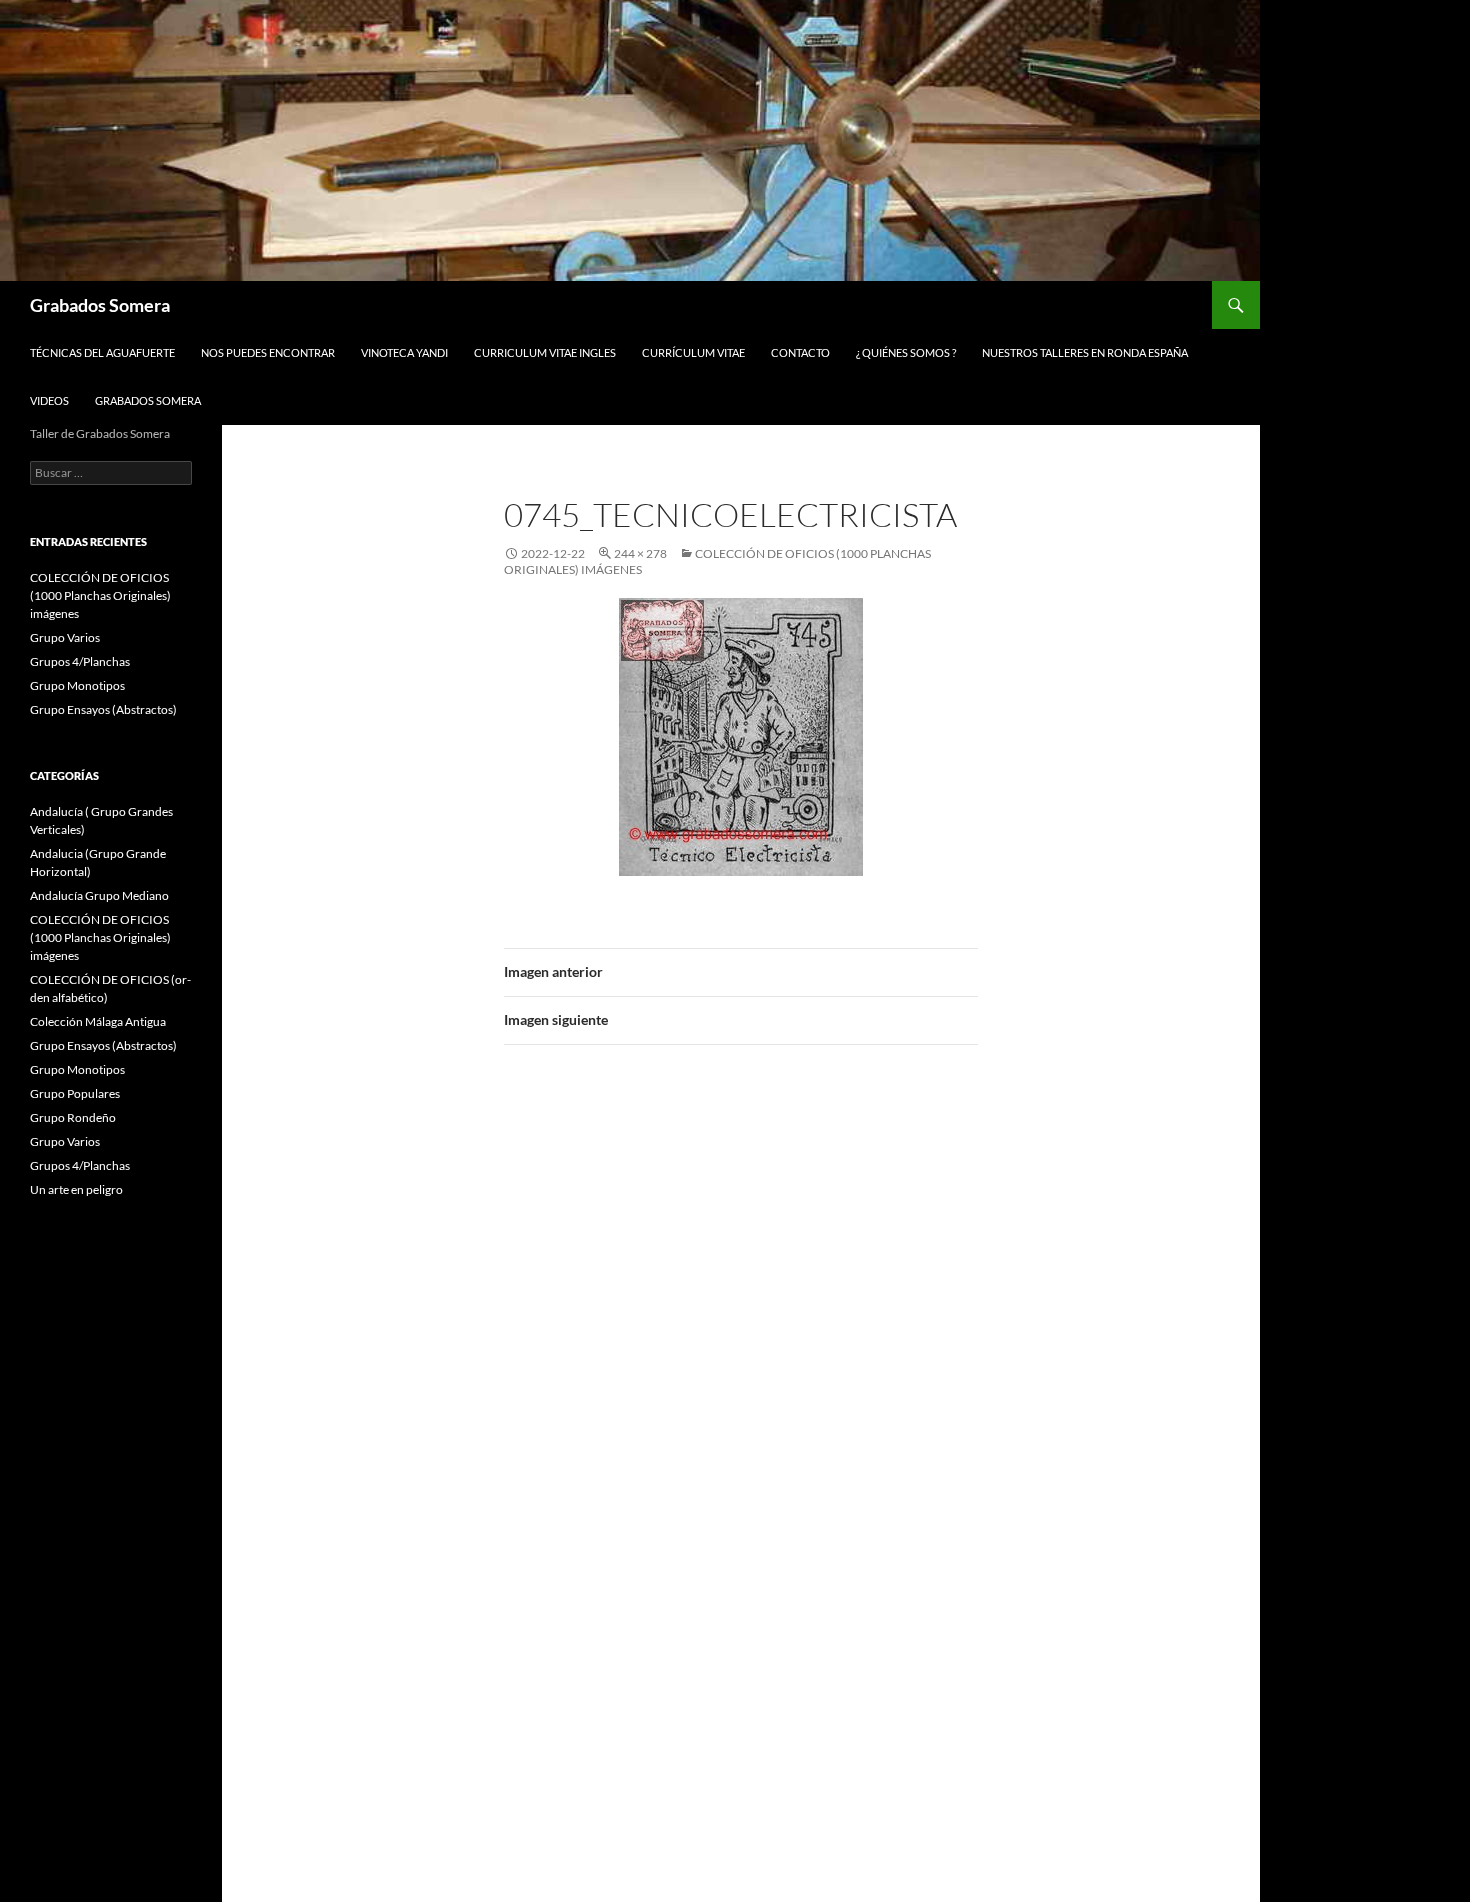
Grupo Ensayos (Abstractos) (103, 709)
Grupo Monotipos (77, 685)
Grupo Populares (75, 1093)
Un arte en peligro (76, 1189)
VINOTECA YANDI (404, 352)
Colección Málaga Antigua (98, 1021)
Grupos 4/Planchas (80, 661)
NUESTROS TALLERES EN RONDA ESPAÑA (1085, 352)
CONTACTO (800, 352)
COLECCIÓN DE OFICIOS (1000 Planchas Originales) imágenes (100, 595)
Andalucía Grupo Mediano (99, 895)
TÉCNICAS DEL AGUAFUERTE (102, 352)
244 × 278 (640, 553)
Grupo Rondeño (73, 1117)
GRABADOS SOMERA (148, 400)
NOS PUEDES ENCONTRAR (268, 352)
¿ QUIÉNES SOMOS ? (906, 352)
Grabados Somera (100, 305)
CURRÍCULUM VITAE (693, 352)
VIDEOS (49, 400)
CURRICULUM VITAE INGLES (545, 352)
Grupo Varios (65, 637)
